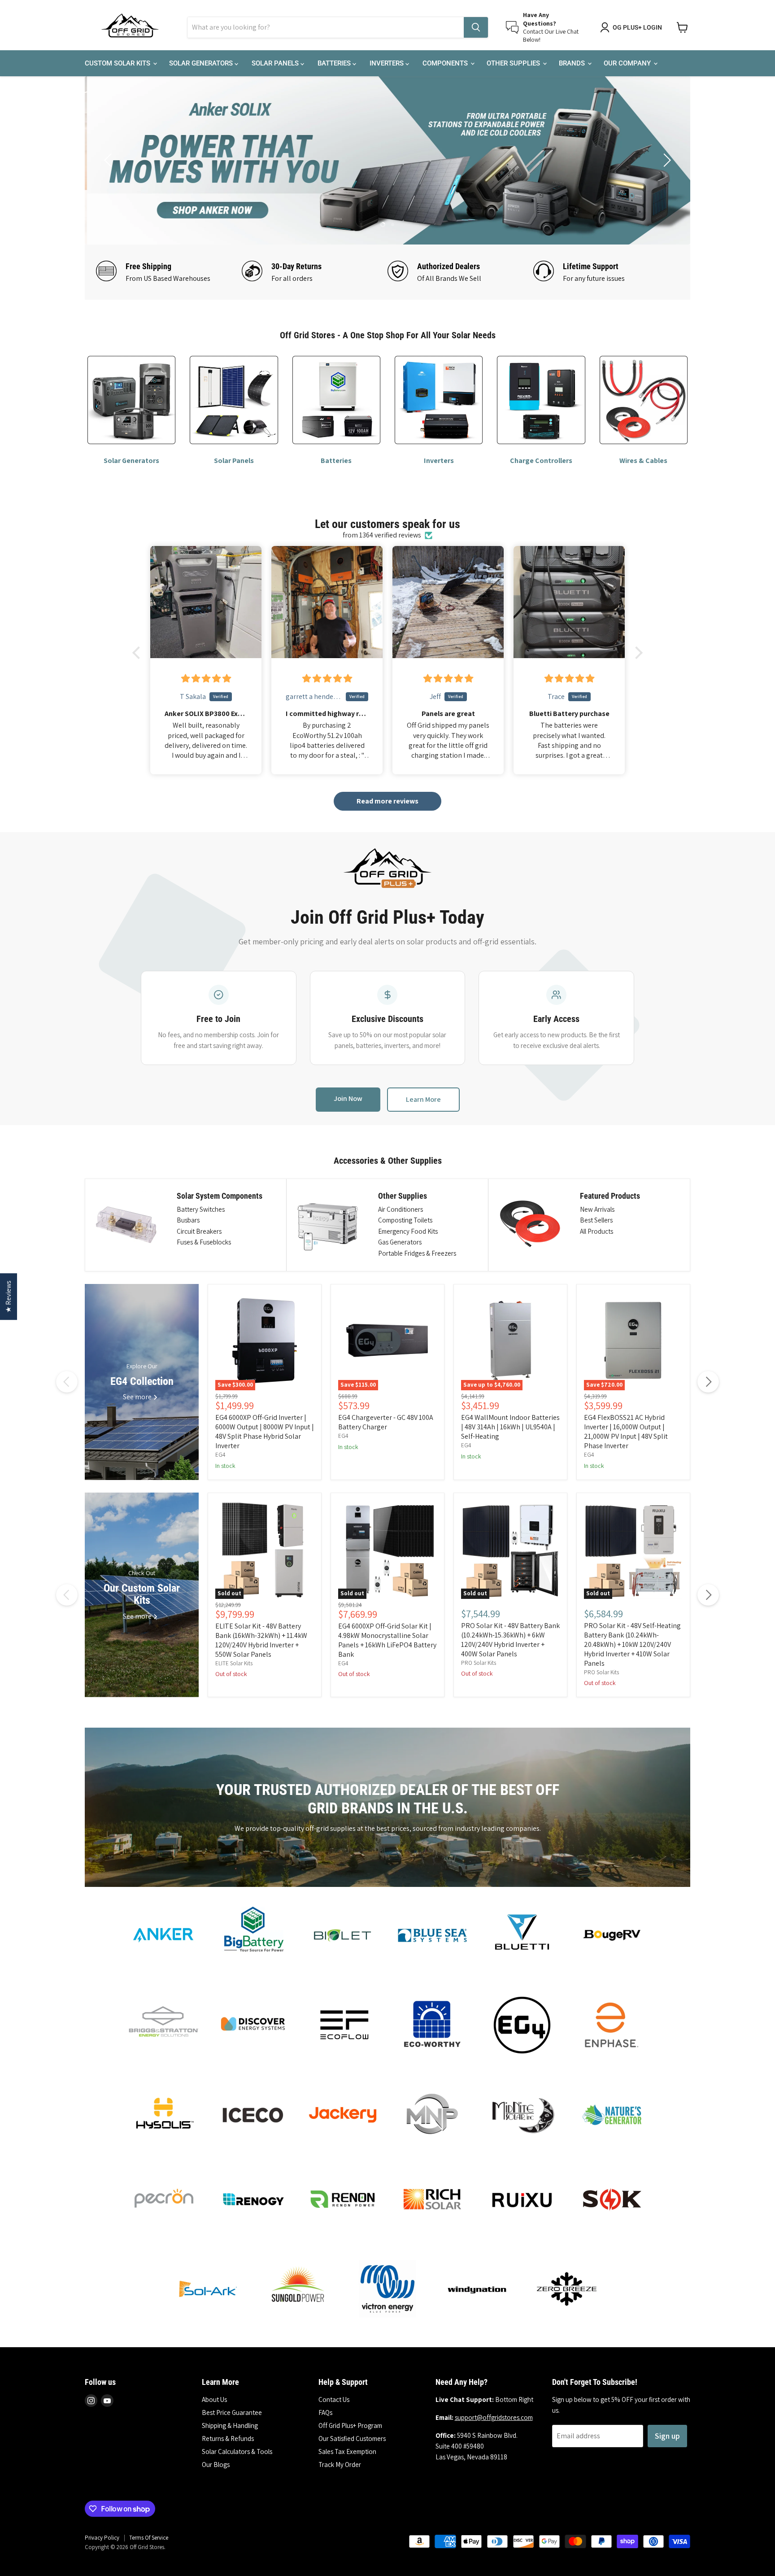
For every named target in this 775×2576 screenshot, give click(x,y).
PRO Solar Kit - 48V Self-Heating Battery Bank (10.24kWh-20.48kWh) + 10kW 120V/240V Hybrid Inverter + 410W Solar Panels (632, 1644)
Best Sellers (596, 1220)
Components (446, 63)
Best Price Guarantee (232, 2412)
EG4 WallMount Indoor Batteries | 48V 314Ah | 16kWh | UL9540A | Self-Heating (510, 1427)
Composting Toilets (405, 1220)
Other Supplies (514, 63)
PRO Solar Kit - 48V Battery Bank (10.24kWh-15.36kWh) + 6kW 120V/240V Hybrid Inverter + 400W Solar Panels (510, 1640)
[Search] (476, 27)
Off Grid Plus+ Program (350, 2425)
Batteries (335, 63)
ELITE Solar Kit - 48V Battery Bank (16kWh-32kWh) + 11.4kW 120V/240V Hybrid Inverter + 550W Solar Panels (261, 1640)
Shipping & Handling (230, 2425)
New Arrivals (597, 1209)
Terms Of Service (149, 2538)
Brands (573, 63)
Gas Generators (400, 1242)
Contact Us (334, 2399)
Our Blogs (216, 2465)
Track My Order (340, 2465)
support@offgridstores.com (494, 2417)
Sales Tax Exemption (347, 2452)
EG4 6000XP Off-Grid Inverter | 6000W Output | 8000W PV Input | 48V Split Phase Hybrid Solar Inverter (265, 1432)
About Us (214, 2399)
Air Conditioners (401, 1209)
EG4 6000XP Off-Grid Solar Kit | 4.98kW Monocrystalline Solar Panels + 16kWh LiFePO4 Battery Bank (387, 1640)
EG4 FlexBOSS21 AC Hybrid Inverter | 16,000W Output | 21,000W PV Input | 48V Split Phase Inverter (626, 1432)
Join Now (348, 1098)
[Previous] (67, 1382)
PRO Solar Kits (479, 1663)
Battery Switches (201, 1209)
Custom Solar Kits (118, 63)
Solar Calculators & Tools (237, 2452)
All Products (596, 1231)
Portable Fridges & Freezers (417, 1253)
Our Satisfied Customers (352, 2438)
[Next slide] (666, 160)
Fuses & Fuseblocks (204, 1242)
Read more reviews (387, 801)
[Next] (708, 1382)
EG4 (220, 1455)
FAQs (325, 2412)
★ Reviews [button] (8, 1297)
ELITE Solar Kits (234, 1663)
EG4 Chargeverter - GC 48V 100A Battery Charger (386, 1422)
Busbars (188, 1220)
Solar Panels (276, 63)
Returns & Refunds (228, 2438)
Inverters (387, 63)
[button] (139, 653)
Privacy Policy (102, 2538)
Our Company (628, 63)
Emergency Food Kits (408, 1231)
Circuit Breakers (199, 1231)
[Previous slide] (109, 160)
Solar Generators (202, 63)
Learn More (423, 1099)
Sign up (667, 2436)
